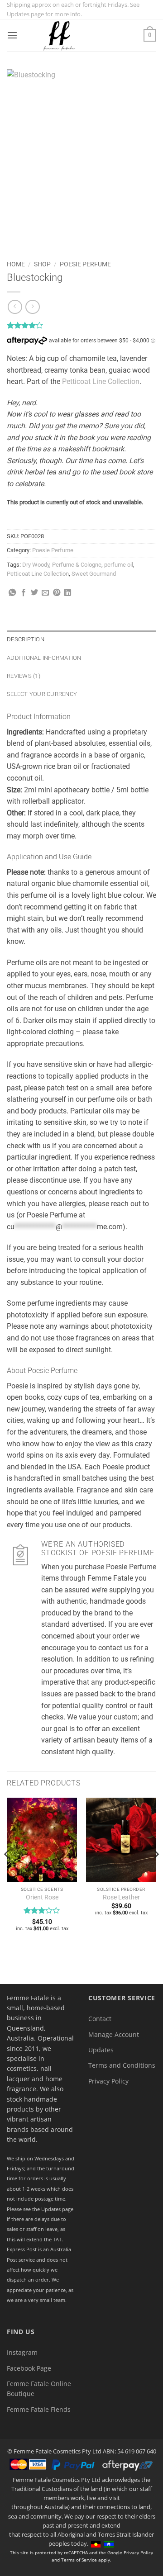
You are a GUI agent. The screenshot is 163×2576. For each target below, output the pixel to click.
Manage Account (114, 2034)
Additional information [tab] (44, 658)
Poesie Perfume (85, 264)
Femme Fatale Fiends (39, 2409)
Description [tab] (26, 639)
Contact (100, 2019)
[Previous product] (32, 307)
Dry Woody (36, 565)
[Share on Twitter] (34, 593)
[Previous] (7, 1873)
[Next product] (15, 307)
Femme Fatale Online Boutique (39, 2389)
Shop (42, 264)
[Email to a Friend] (45, 593)
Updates (101, 2050)
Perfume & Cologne (77, 565)
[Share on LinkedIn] (67, 593)
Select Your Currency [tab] (42, 694)
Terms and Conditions (122, 2065)
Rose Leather (121, 1897)
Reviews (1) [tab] (24, 676)
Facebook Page (29, 2368)
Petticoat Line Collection (101, 381)
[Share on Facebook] (24, 593)
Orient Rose (42, 1897)
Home (16, 264)
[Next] (156, 1873)
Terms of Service (79, 2560)
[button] (12, 35)
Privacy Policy (108, 2081)
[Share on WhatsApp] (12, 593)
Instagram (22, 2352)
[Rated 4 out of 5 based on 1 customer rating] (81, 325)
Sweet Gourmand (94, 574)
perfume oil (119, 565)
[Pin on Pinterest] (57, 593)
